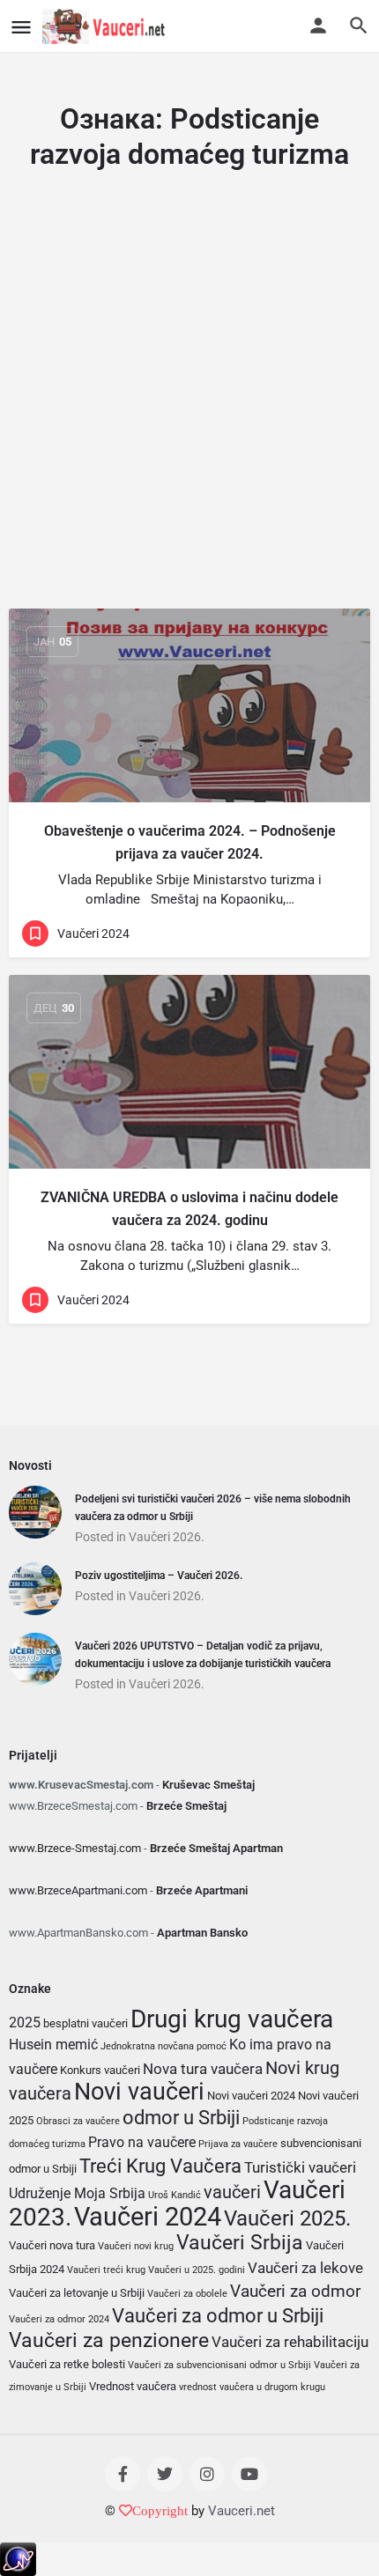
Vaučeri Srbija (240, 2243)
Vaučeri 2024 (148, 2217)
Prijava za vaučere (238, 2144)
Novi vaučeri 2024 (251, 2096)
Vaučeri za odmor (295, 2291)
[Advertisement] (189, 408)
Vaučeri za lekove (305, 2268)
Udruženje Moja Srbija (77, 2194)
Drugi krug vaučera (232, 2019)
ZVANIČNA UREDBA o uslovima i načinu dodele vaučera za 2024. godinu (189, 1209)
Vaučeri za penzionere (109, 2340)
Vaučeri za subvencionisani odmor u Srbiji (219, 2365)
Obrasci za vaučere (78, 2121)
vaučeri (232, 2192)
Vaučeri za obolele (187, 2294)
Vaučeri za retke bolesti (67, 2364)
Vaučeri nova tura (52, 2245)
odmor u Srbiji (181, 2117)
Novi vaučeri (139, 2092)
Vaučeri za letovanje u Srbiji (77, 2293)
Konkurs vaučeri (100, 2070)
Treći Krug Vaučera (160, 2166)
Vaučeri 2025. (287, 2218)
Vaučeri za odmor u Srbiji (218, 2315)
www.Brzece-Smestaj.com (75, 1848)
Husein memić (53, 2045)
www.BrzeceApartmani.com (78, 1890)
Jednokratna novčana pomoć (163, 2046)
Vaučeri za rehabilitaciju (290, 2342)
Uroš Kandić (175, 2195)
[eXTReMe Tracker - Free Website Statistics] (18, 2558)
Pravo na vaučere (142, 2143)
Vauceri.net (242, 2511)
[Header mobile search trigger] (359, 26)
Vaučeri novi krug (136, 2246)
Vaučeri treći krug (106, 2270)
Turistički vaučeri (300, 2167)
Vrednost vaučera (133, 2386)
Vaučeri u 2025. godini (197, 2270)
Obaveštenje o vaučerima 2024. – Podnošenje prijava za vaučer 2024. (190, 842)
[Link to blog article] (189, 705)
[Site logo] (106, 26)
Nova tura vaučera (203, 2069)
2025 (25, 2023)
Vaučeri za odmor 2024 (59, 2319)
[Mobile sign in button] (318, 26)
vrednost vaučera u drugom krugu (252, 2387)
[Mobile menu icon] (21, 27)
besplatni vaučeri (85, 2023)
